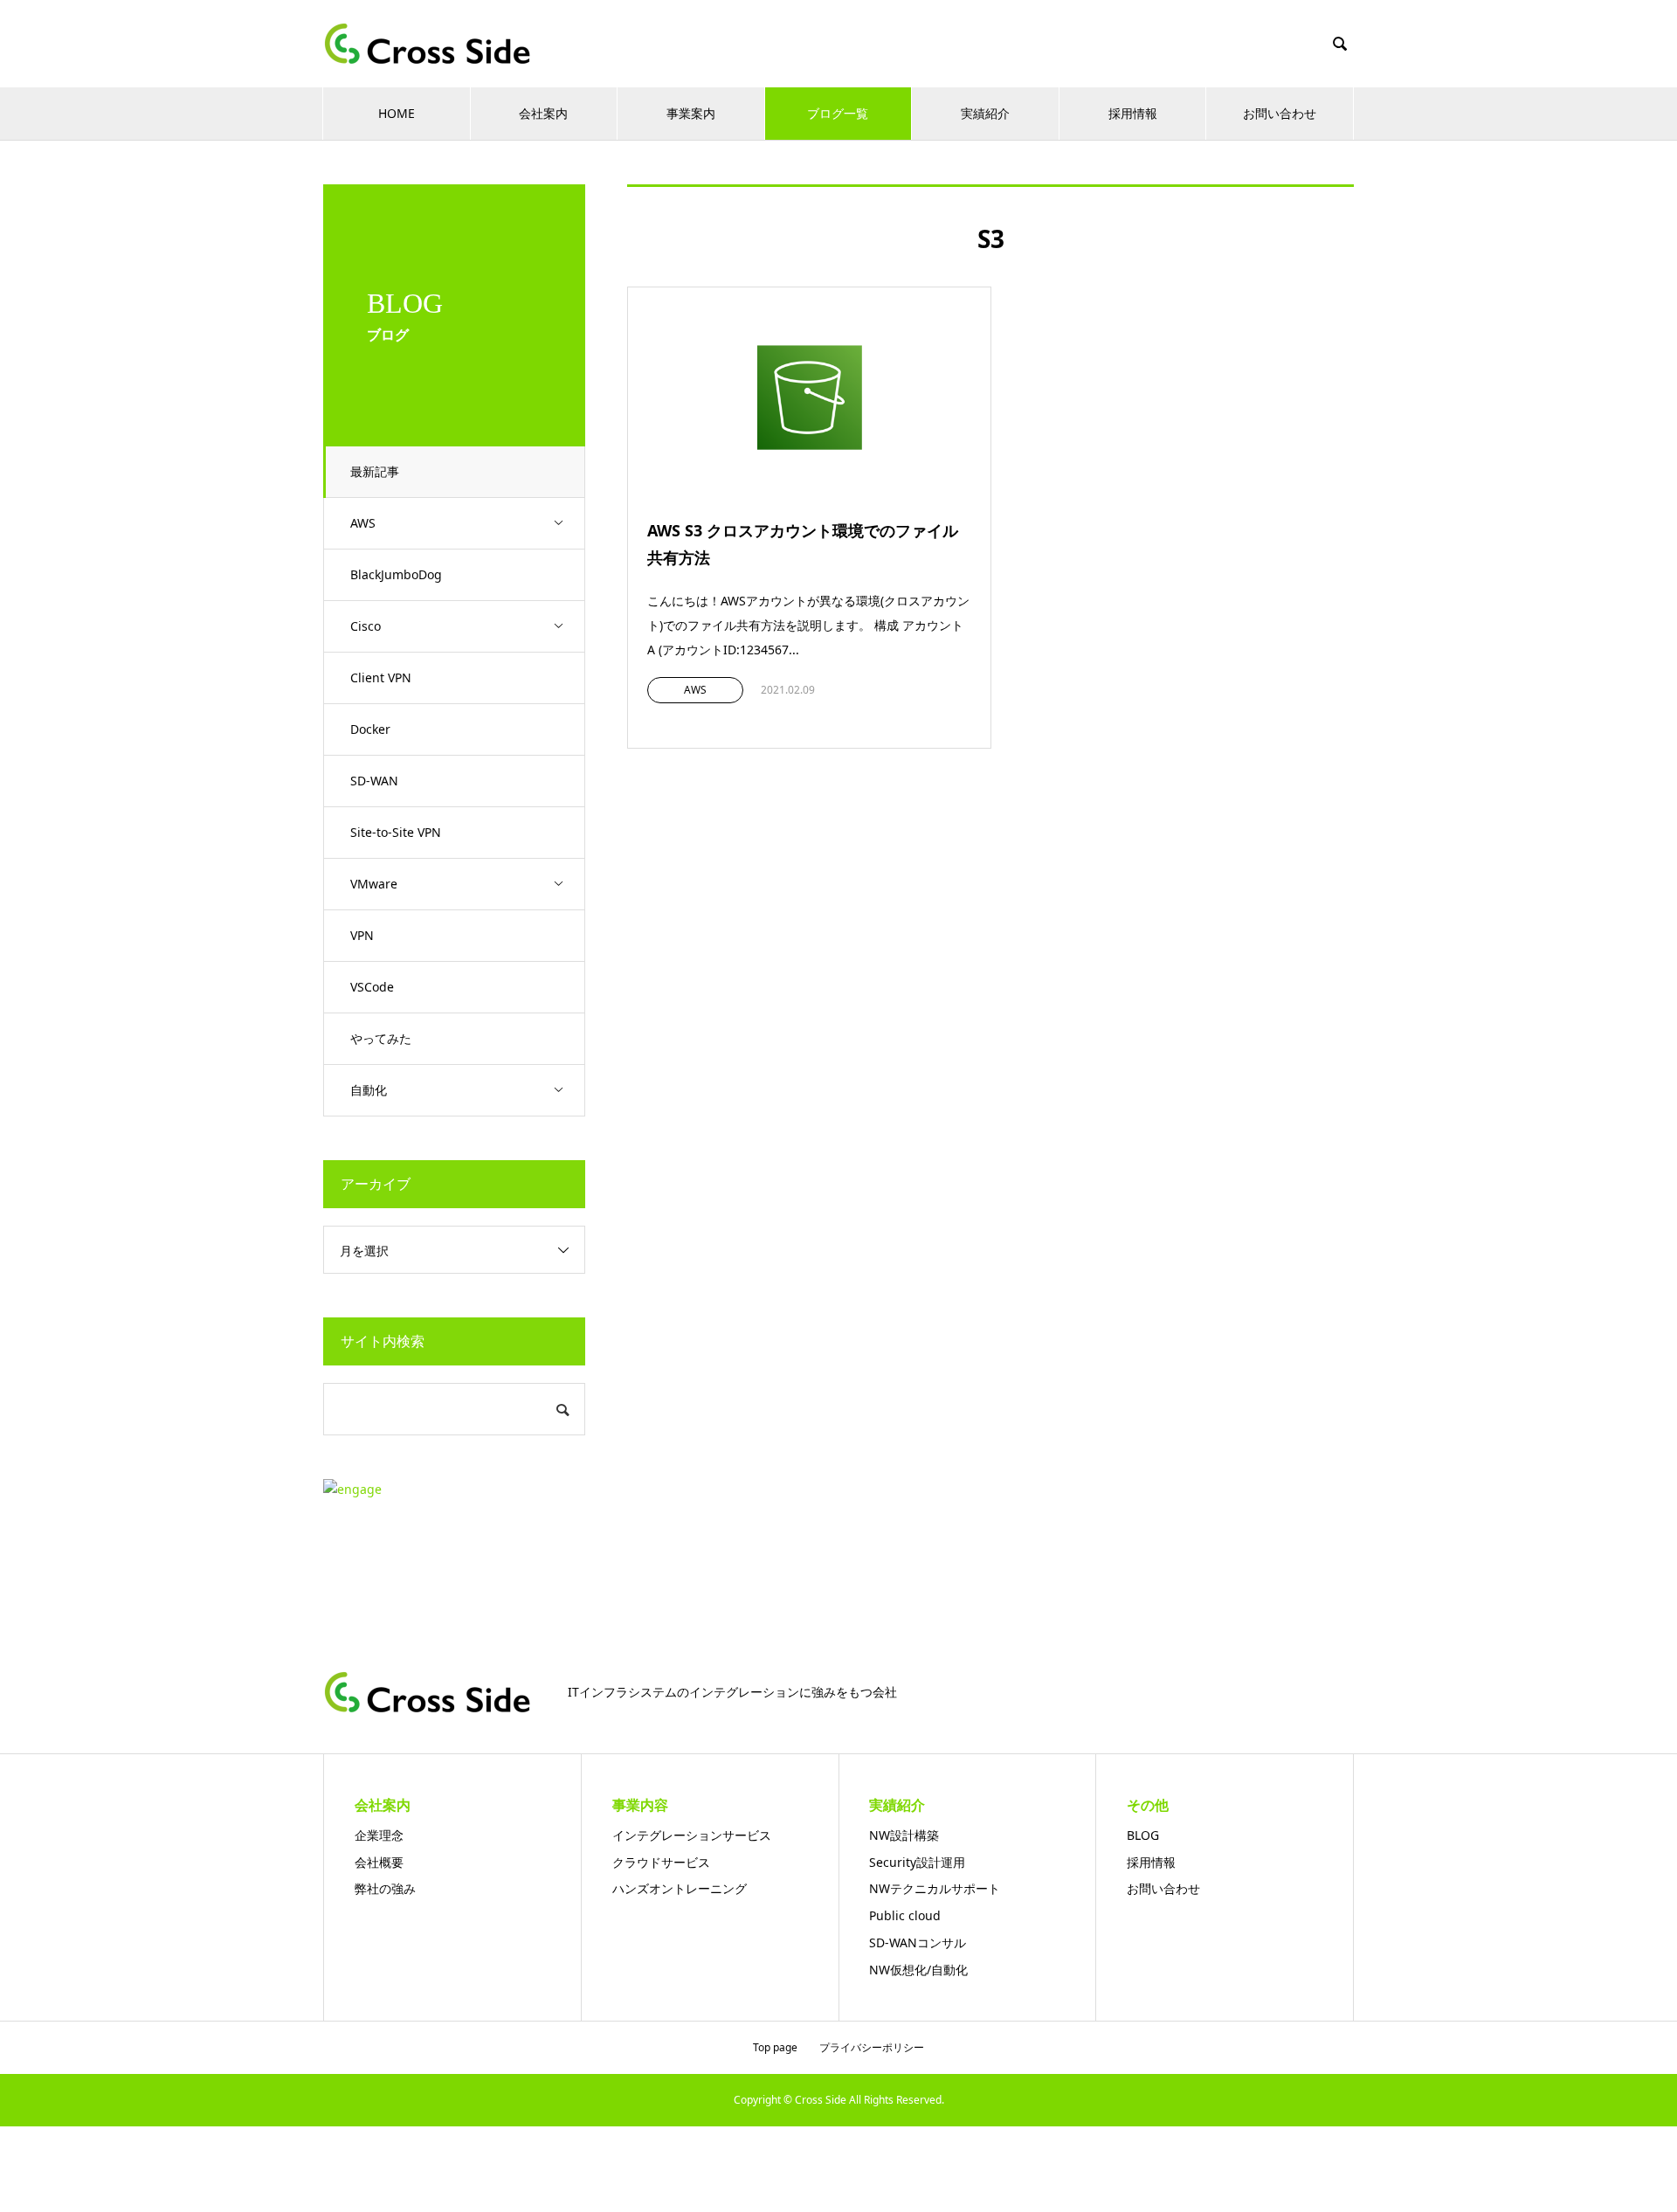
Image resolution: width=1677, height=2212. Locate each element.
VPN (362, 935)
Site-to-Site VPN (396, 832)
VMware (374, 884)
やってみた (381, 1038)
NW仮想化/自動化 (918, 1970)
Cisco (366, 626)
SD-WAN (374, 781)
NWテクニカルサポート (935, 1888)
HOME (397, 113)
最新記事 (375, 471)
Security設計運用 (917, 1862)
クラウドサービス (661, 1862)
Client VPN (381, 677)
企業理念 (379, 1835)
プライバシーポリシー (872, 2047)
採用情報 (1133, 113)
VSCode (372, 987)
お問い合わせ (1280, 113)
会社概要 (379, 1862)
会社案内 (543, 113)
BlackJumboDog (396, 574)
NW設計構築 (904, 1835)
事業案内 (691, 113)
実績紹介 (985, 113)
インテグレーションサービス (692, 1835)
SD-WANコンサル (918, 1942)
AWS (363, 523)
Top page (775, 2047)
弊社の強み (385, 1888)
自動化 (369, 1090)
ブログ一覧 (838, 113)
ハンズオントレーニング (680, 1888)
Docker (370, 729)
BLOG (1143, 1835)
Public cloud (905, 1915)
